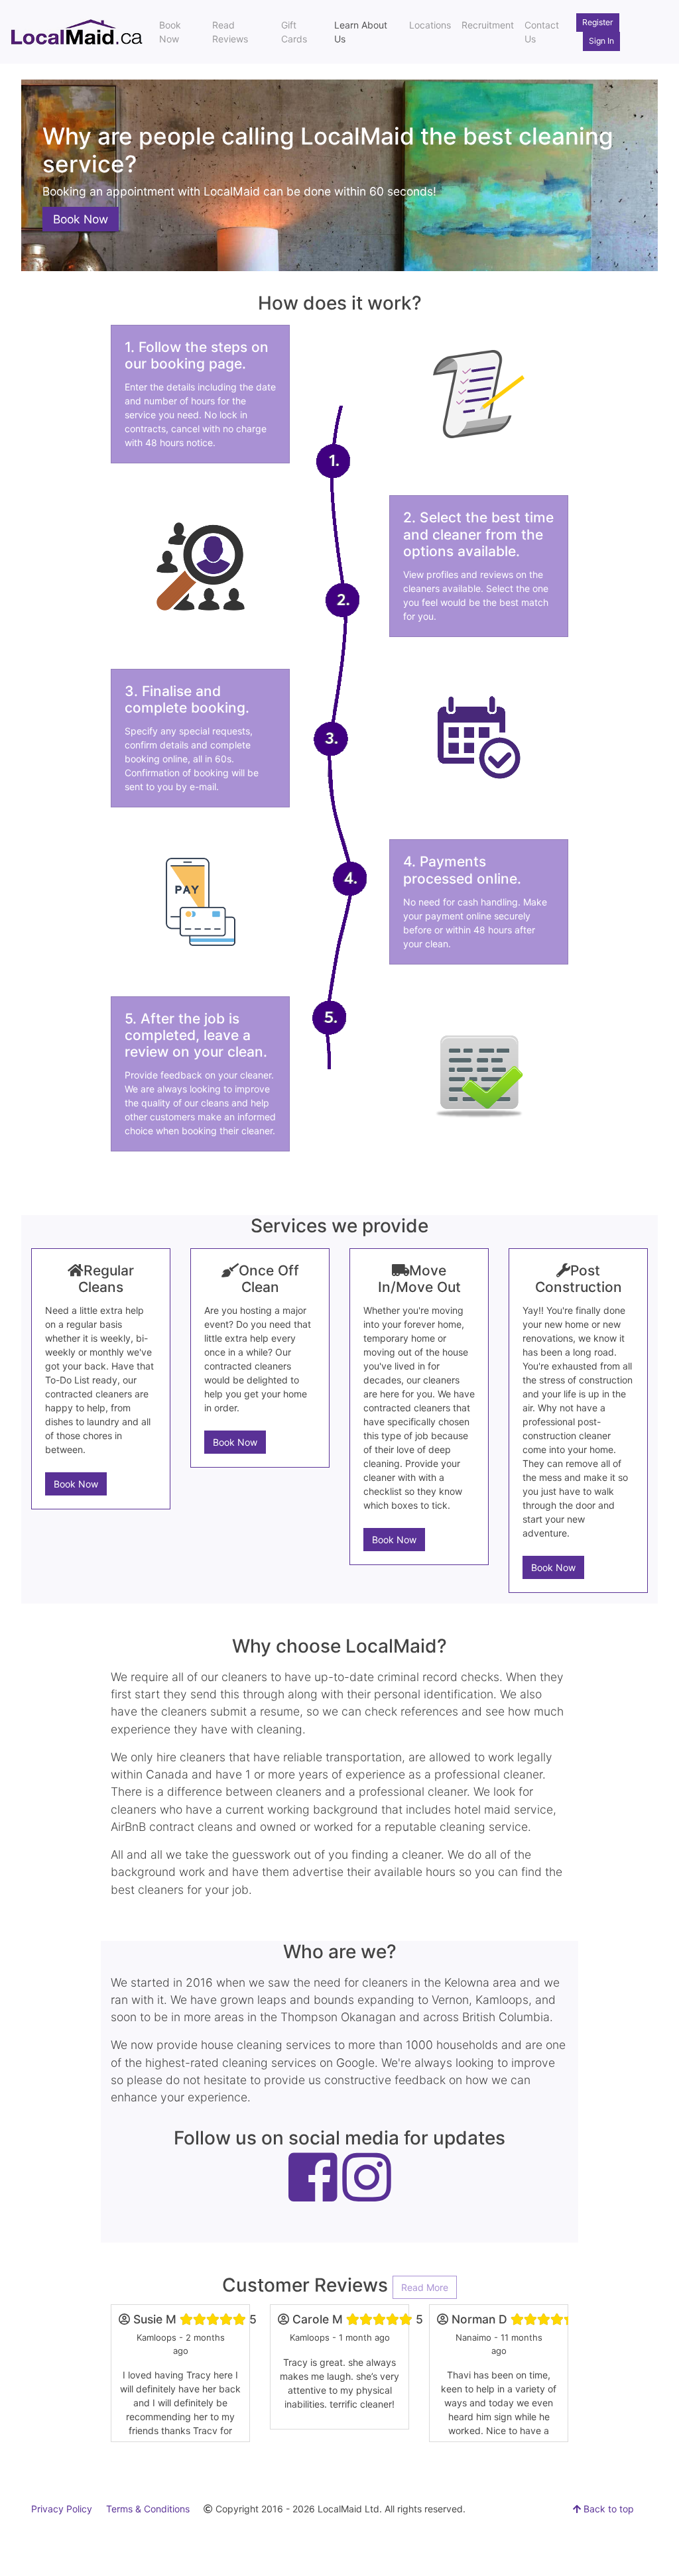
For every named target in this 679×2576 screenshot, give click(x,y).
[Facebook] (313, 2192)
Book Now (170, 32)
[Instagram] (367, 2192)
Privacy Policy (62, 2509)
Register (598, 22)
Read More (425, 2287)
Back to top (607, 2509)
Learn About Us (361, 32)
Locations (430, 25)
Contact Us (542, 32)
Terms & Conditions (148, 2509)
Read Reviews (230, 32)
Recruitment (488, 25)
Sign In (601, 41)
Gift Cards (294, 32)
